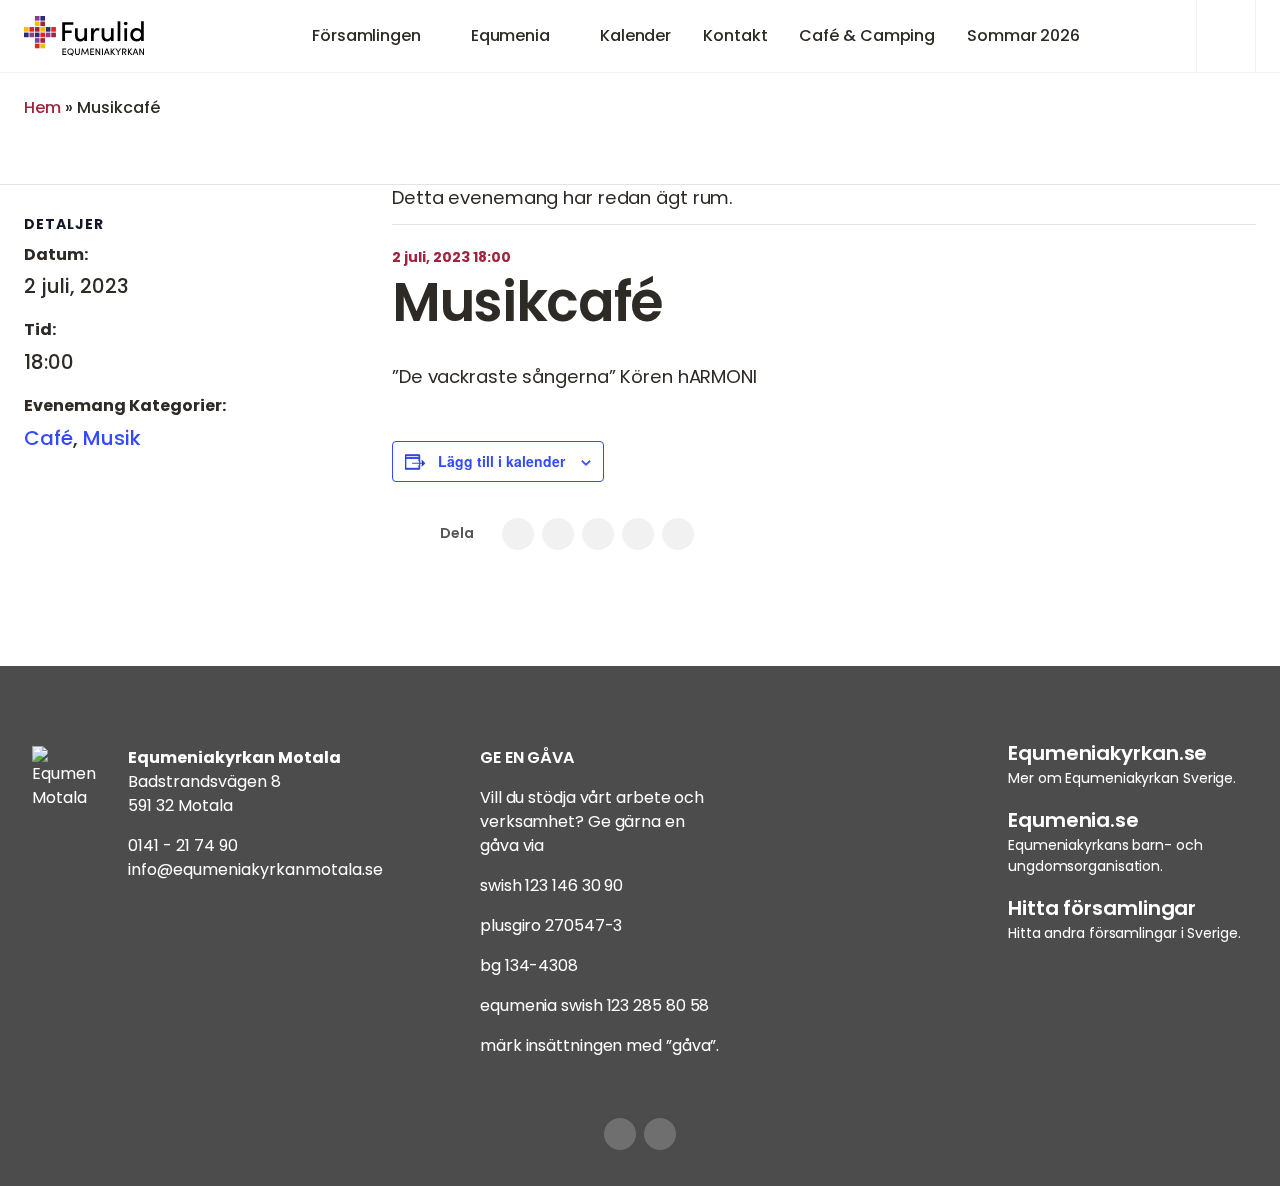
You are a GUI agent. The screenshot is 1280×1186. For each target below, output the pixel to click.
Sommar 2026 (1023, 35)
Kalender (635, 35)
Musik (112, 438)
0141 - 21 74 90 (183, 845)
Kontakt (735, 35)
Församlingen (366, 35)
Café (48, 438)
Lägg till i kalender (501, 461)
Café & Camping (867, 35)
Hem (42, 107)
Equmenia (510, 35)
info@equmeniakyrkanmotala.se (255, 869)
